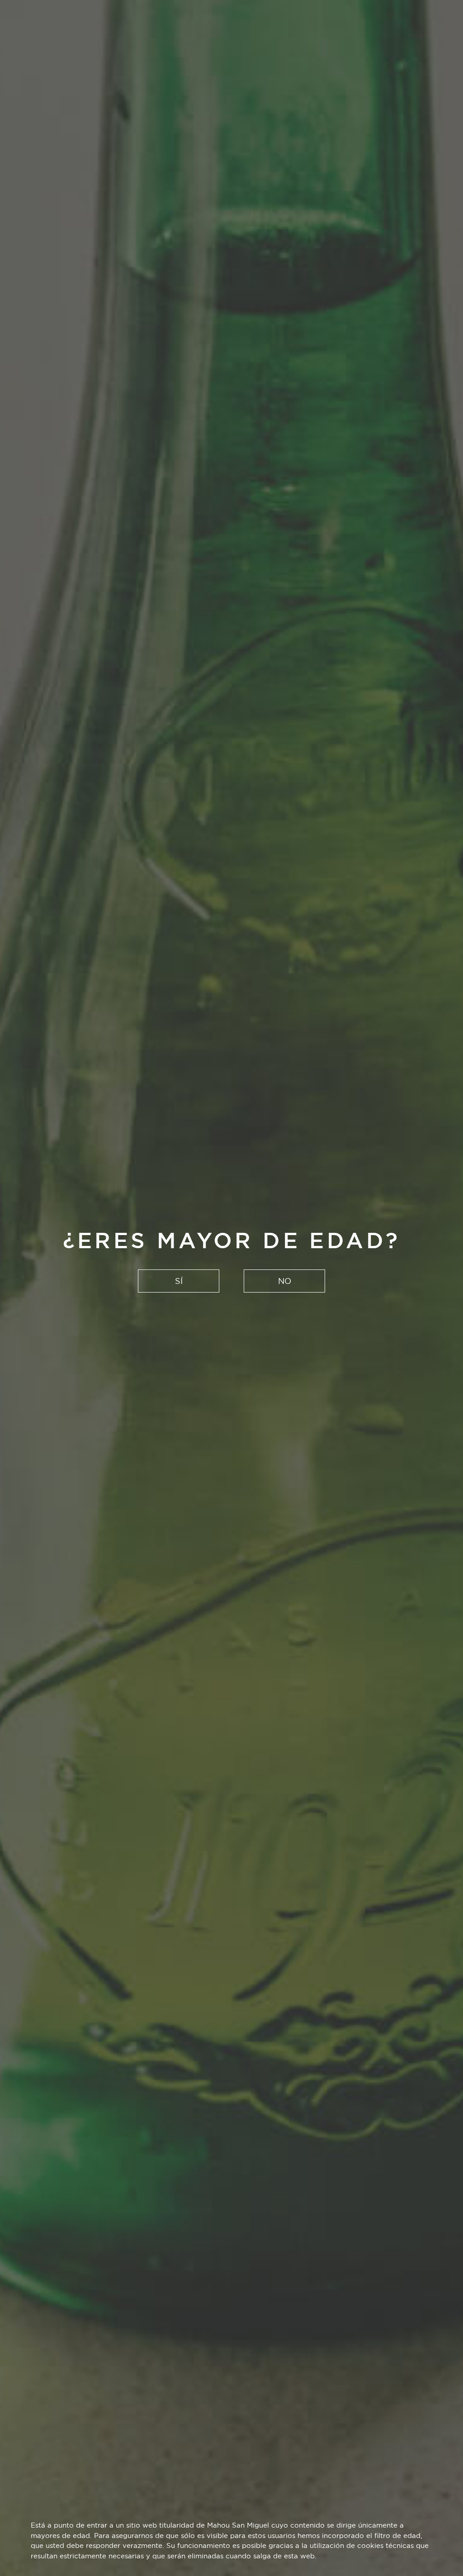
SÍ (179, 1281)
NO (285, 1281)
